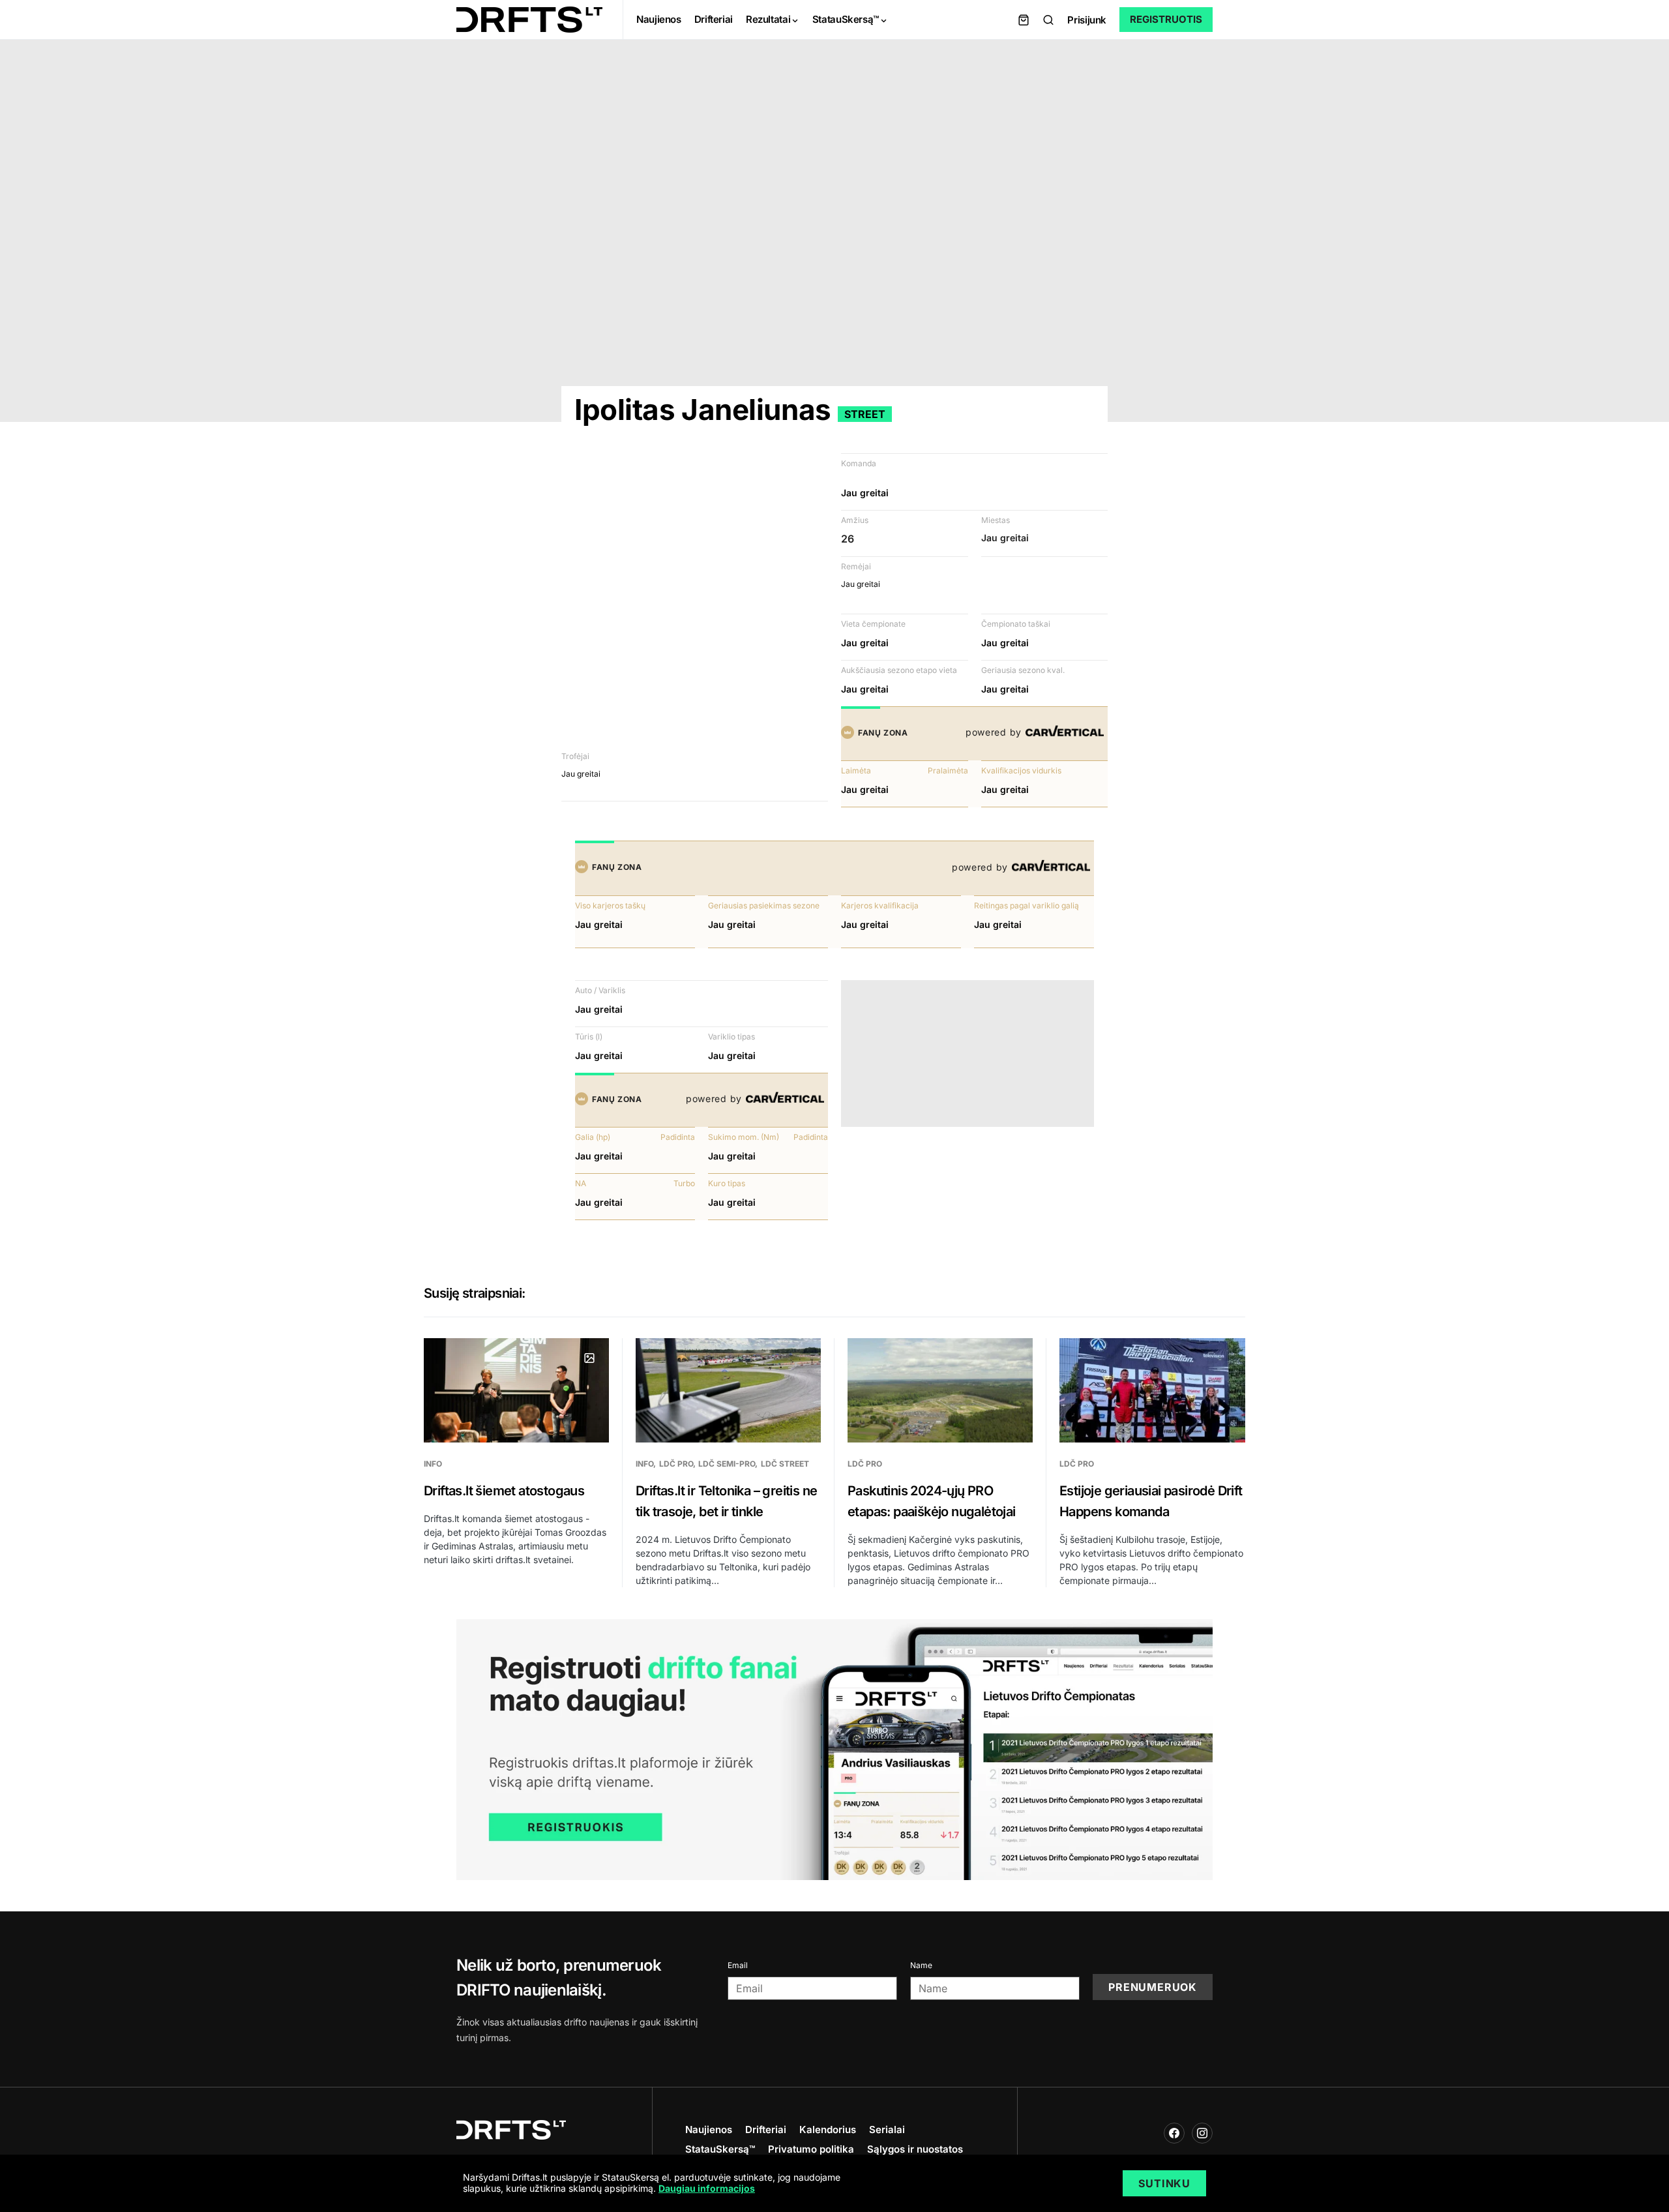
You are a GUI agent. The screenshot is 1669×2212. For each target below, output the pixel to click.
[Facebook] (1174, 2133)
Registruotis (1166, 19)
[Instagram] (1202, 2133)
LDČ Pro (676, 1464)
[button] (1048, 20)
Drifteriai (766, 2130)
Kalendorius (828, 2130)
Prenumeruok (1153, 1987)
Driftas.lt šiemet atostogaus (504, 1491)
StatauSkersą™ (720, 2149)
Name (921, 1965)
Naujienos (709, 2130)
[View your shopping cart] (1024, 20)
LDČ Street (785, 1464)
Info (433, 1464)
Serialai (887, 2130)
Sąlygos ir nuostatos (915, 2149)
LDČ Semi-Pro (727, 1464)
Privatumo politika (811, 2149)
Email (738, 1965)
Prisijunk (1087, 20)
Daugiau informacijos (707, 2188)
